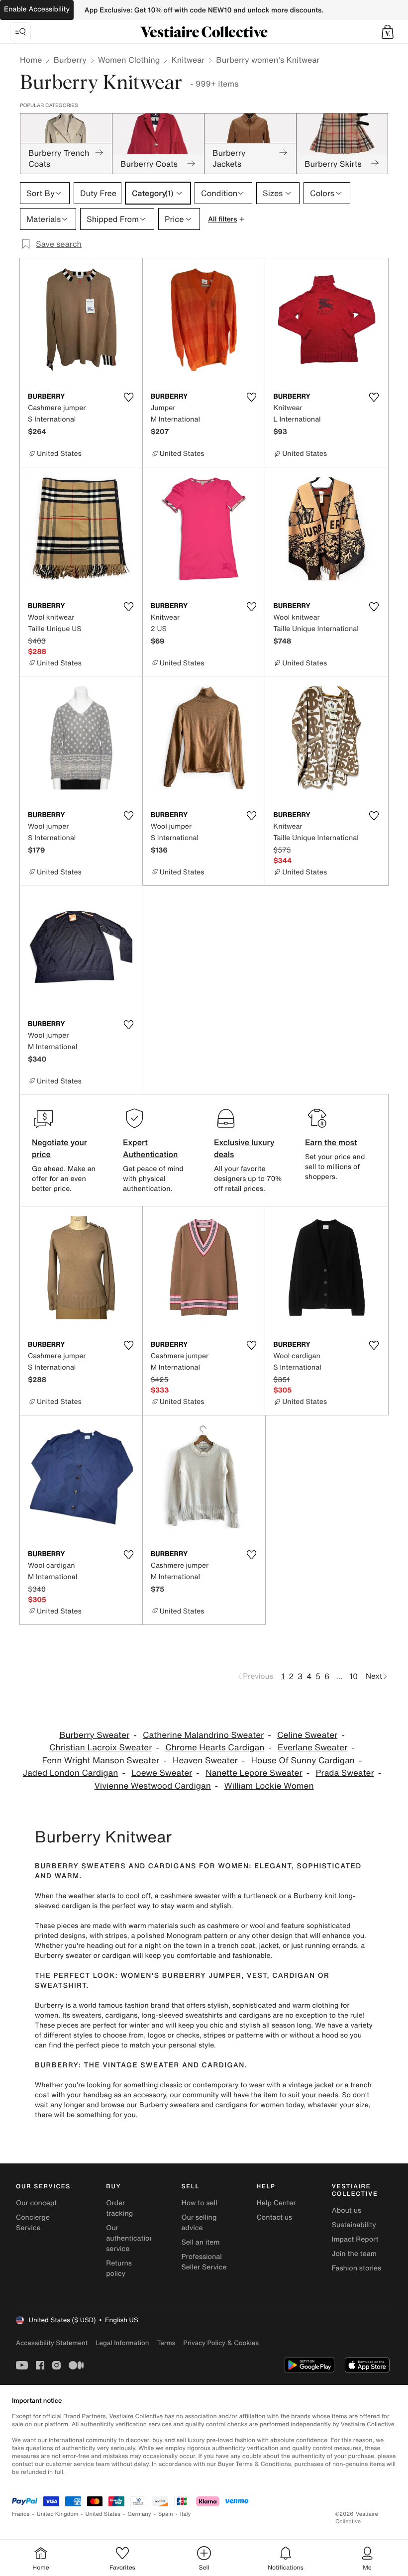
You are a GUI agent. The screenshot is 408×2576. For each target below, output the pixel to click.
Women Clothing (129, 60)
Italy (186, 2514)
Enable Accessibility (37, 9)
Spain (166, 2514)
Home (31, 60)
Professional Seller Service (204, 2262)
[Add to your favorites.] (129, 397)
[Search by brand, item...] (20, 32)
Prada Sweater (345, 1773)
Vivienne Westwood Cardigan (152, 1786)
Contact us (275, 2217)
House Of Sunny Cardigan (303, 1761)
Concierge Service (33, 2223)
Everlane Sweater (312, 1748)
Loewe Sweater (162, 1773)
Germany (139, 2514)
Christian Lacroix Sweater (101, 1748)
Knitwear (188, 60)
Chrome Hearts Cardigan (215, 1748)
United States (103, 2514)
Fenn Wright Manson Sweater (101, 1761)
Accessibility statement (52, 2343)
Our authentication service (130, 2238)
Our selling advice (199, 2223)
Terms (166, 2343)
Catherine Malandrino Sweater (203, 1735)
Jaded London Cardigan (71, 1773)
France (21, 2514)
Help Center (276, 2203)
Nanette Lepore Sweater (254, 1773)
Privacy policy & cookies (221, 2343)
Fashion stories (357, 2268)
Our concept (36, 2203)
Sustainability (354, 2225)
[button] (388, 32)
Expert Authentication (151, 1148)
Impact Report (355, 2239)
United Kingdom (58, 2514)
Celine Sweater (307, 1735)
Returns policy (119, 2268)
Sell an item (200, 2242)
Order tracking (119, 2208)
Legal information (122, 2343)
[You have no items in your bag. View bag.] (388, 32)
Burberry (70, 60)
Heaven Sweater (205, 1761)
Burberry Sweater (94, 1735)
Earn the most (331, 1142)
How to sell (199, 2203)
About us (347, 2210)
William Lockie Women (269, 1786)
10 (354, 1676)
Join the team (354, 2254)
